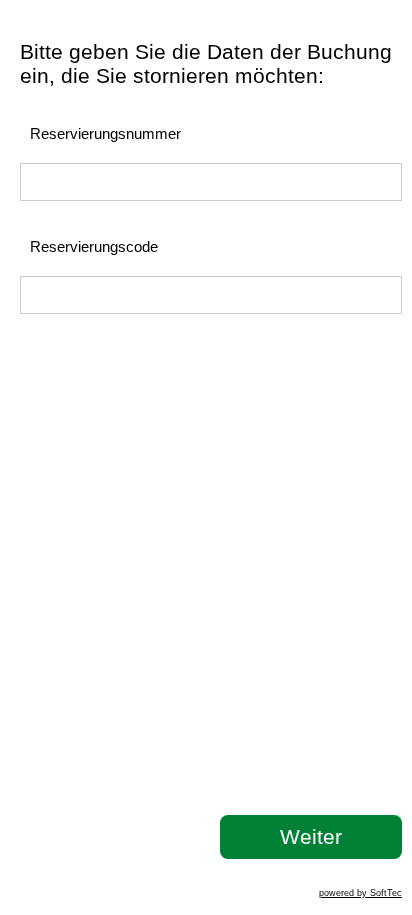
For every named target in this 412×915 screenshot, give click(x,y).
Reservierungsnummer (105, 133)
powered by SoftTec (360, 893)
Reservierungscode (94, 246)
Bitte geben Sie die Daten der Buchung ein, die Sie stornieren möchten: (206, 63)
